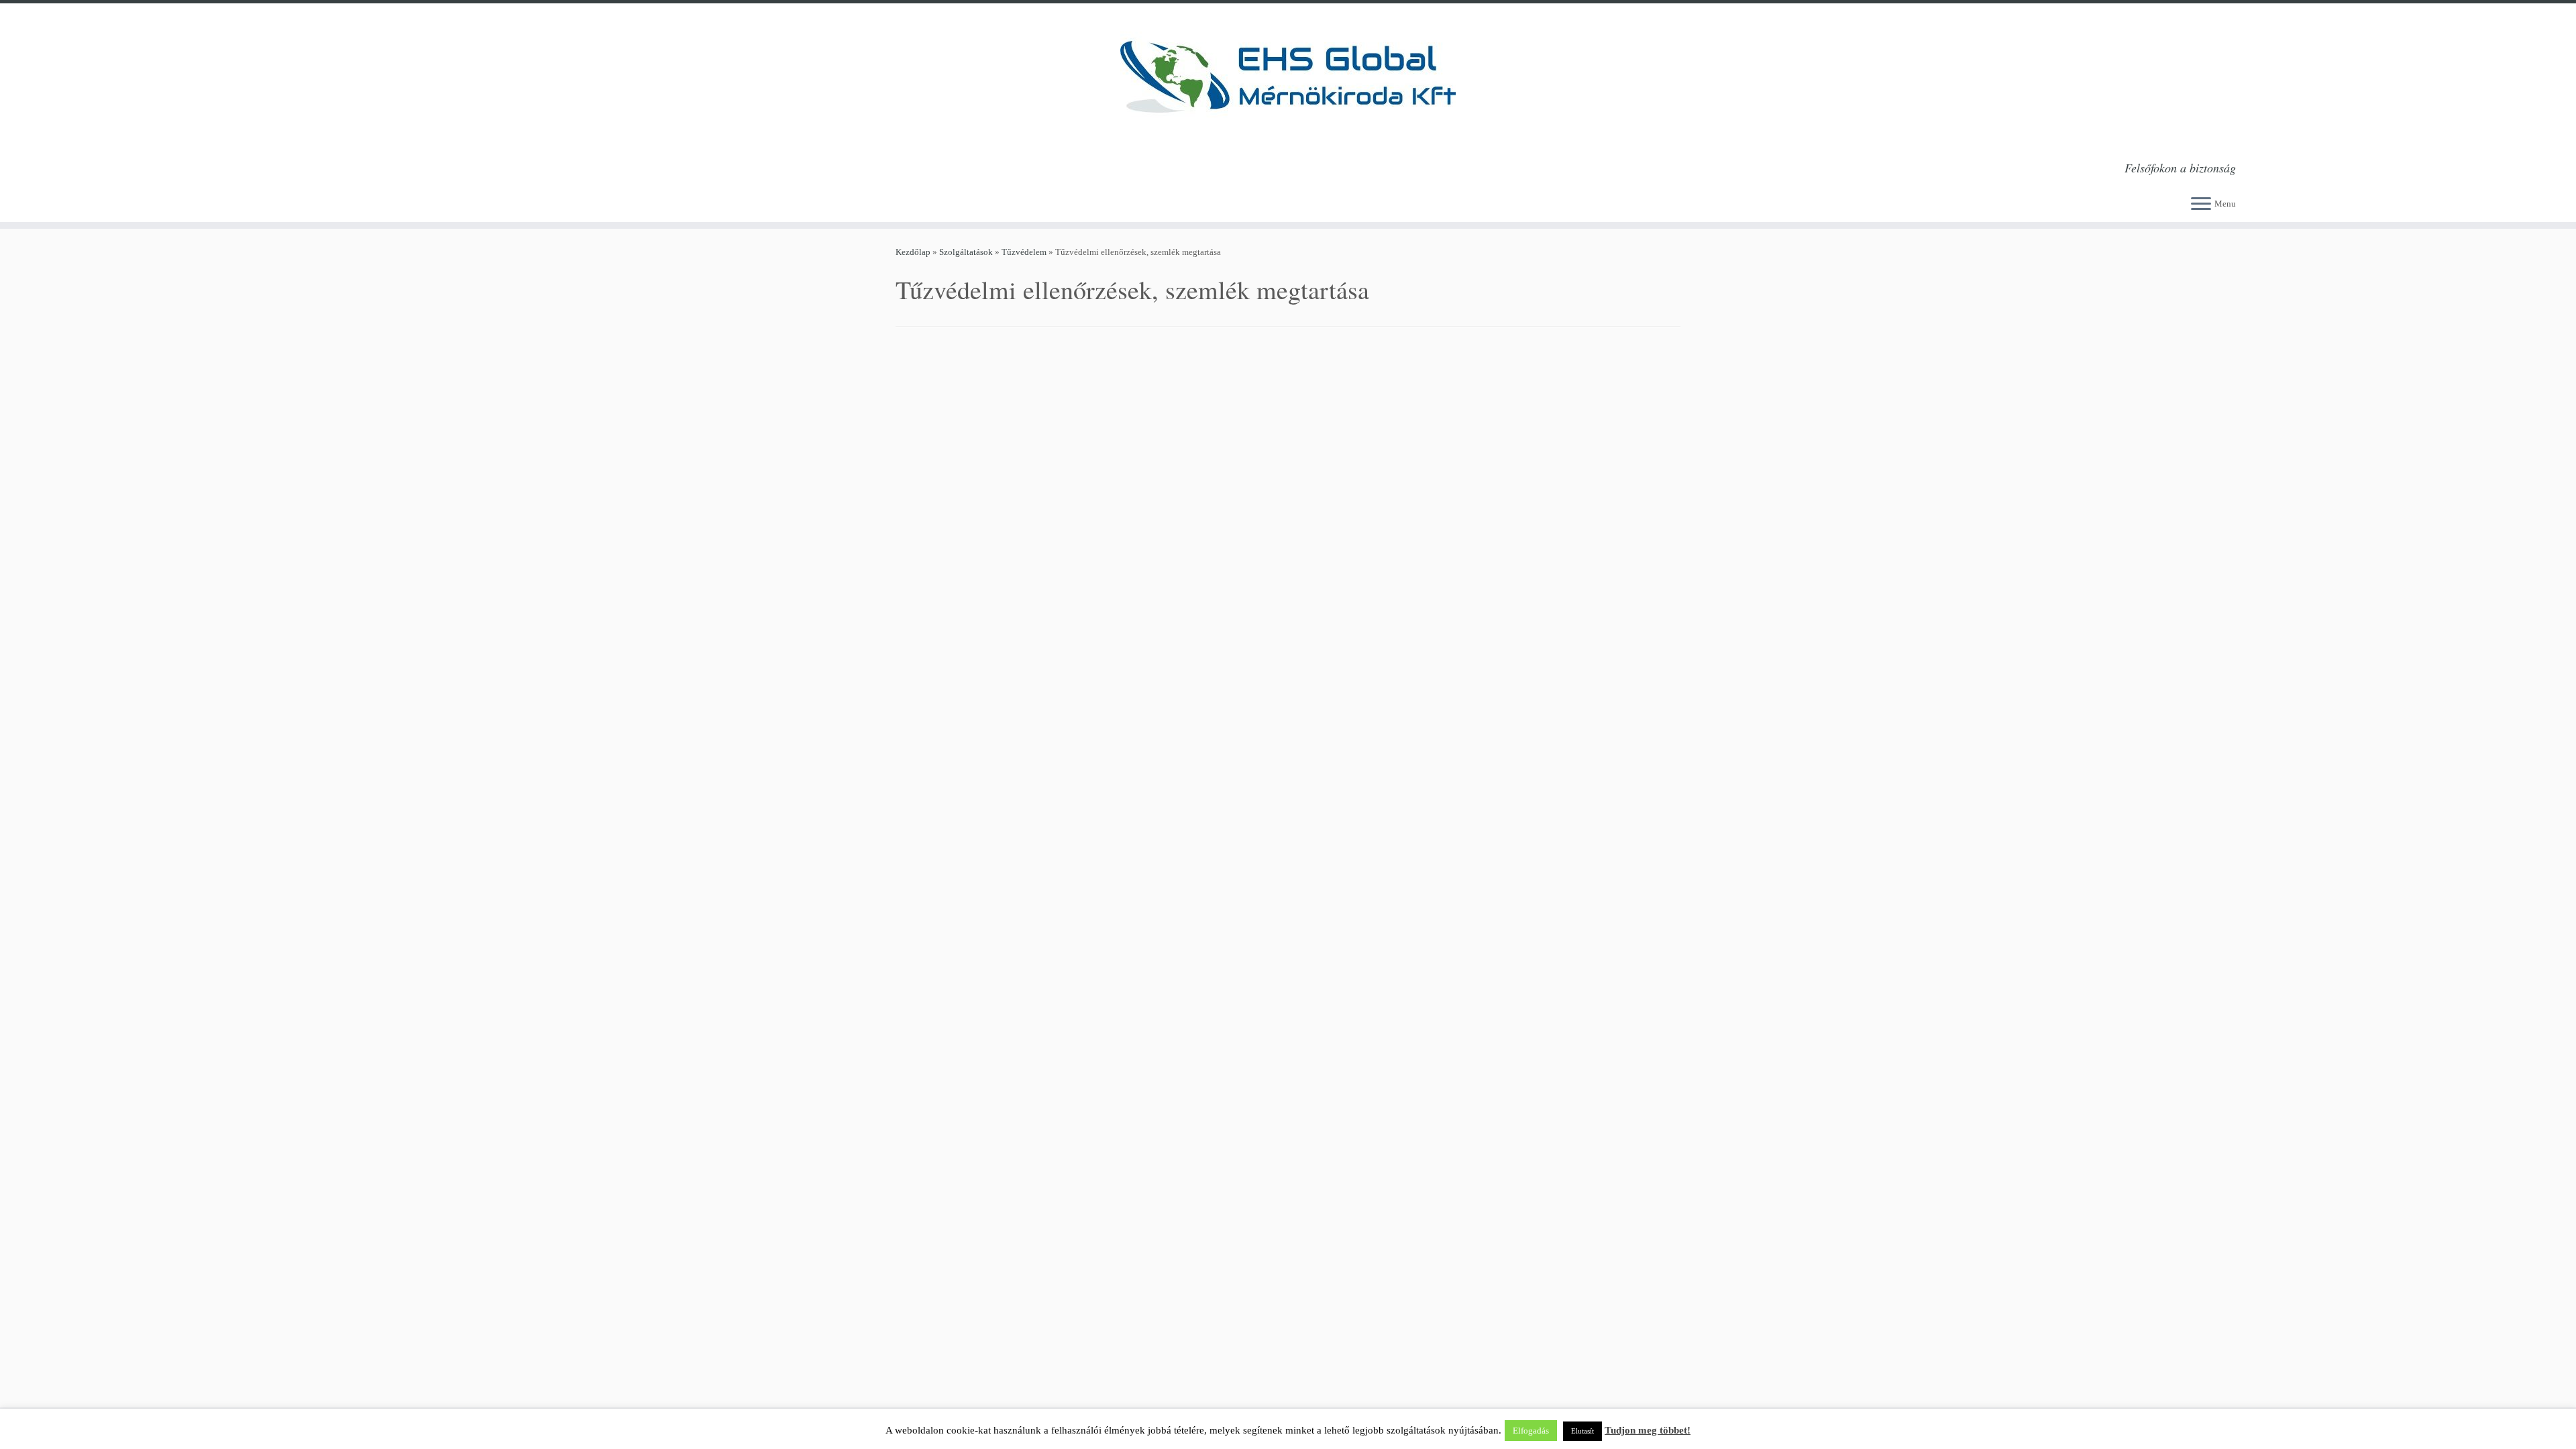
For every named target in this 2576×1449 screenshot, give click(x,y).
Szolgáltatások (966, 252)
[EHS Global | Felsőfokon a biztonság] (1288, 77)
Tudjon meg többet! (1648, 1430)
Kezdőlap (913, 252)
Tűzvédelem (1024, 252)
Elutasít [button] (1582, 1431)
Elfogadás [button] (1531, 1431)
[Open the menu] (2201, 205)
